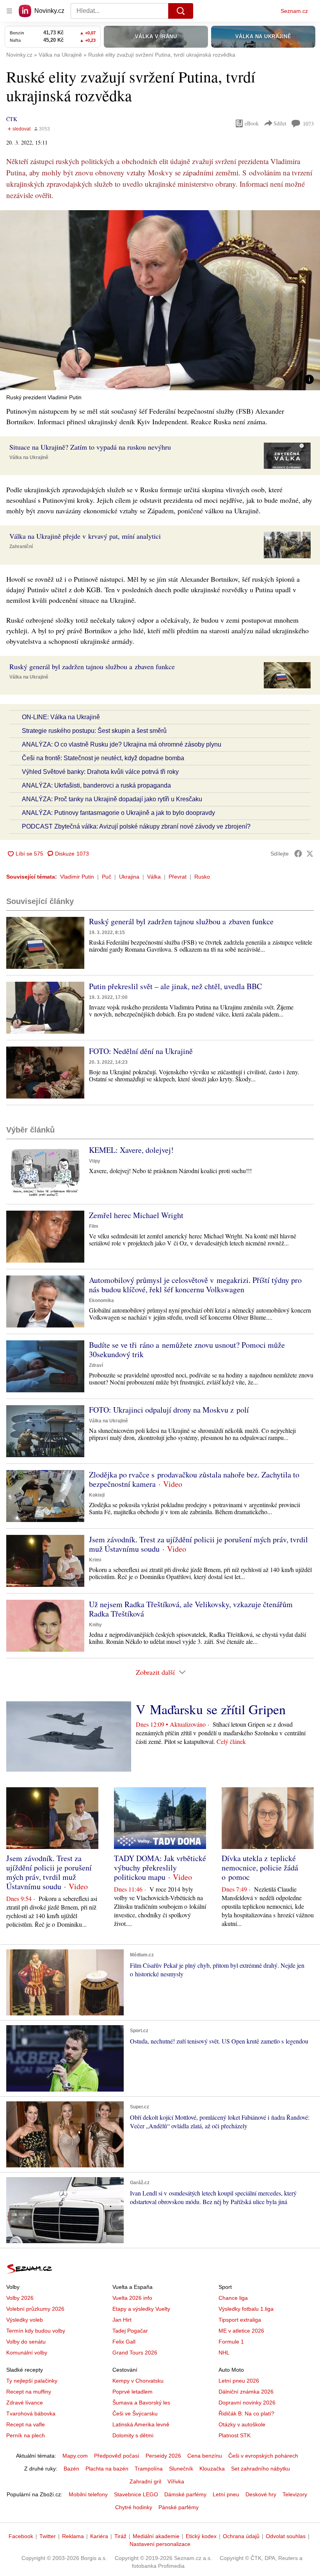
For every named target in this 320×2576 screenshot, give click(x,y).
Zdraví (96, 1365)
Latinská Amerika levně (141, 2424)
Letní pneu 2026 (239, 2381)
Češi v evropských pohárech (263, 2456)
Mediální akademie (156, 2536)
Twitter (48, 2536)
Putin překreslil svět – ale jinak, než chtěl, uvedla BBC (175, 986)
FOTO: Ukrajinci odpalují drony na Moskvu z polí (169, 1410)
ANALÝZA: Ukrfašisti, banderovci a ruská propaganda (96, 785)
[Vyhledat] (181, 11)
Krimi (95, 1560)
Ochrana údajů (241, 2536)
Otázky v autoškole (242, 2424)
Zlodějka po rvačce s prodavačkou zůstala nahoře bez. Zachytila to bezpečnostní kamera (194, 1479)
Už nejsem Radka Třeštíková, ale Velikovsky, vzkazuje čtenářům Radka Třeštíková (191, 1609)
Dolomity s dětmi (133, 2435)
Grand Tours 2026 (135, 2353)
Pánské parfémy (179, 2507)
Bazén (71, 2469)
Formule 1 (231, 2342)
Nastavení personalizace (160, 2544)
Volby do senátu (26, 2342)
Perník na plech (26, 2435)
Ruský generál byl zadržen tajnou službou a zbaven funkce (181, 921)
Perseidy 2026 (163, 2456)
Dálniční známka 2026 (246, 2392)
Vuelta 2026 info (132, 2298)
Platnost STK (235, 2435)
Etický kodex (201, 2536)
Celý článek (231, 1741)
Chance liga (233, 2298)
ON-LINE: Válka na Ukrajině (61, 717)
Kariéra (99, 2536)
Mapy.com (75, 2456)
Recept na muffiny (29, 2392)
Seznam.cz (294, 11)
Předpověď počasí (117, 2456)
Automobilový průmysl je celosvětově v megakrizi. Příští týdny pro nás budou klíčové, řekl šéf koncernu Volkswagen (195, 1285)
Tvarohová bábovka (31, 2413)
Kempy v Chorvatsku (138, 2381)
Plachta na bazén (107, 2469)
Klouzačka (212, 2469)
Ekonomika (101, 1301)
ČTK (12, 119)
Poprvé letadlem (132, 2392)
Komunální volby (27, 2353)
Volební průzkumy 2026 (35, 2309)
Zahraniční (21, 547)
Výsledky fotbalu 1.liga (246, 2309)
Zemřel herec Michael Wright (136, 1215)
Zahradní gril (145, 2481)
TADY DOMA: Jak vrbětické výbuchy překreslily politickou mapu (160, 1868)
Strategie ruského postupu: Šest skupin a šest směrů (94, 731)
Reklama (73, 2536)
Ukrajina (129, 877)
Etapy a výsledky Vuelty (141, 2309)
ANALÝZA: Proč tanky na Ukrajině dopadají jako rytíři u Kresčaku (112, 799)
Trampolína (149, 2469)
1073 (308, 124)
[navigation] (9, 11)
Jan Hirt (122, 2320)
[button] (160, 300)
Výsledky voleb (25, 2320)
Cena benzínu (205, 2456)
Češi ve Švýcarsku (135, 2413)
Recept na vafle (26, 2424)
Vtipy (95, 1161)
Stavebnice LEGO (136, 2494)
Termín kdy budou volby (36, 2331)
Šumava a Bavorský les (141, 2403)
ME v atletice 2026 (241, 2331)
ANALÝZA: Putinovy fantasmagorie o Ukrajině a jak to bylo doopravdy (118, 813)
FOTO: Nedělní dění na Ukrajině (141, 1051)
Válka (154, 877)
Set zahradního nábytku (260, 2469)
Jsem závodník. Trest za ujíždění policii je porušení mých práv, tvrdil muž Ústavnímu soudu (198, 1544)
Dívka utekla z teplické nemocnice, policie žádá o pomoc (260, 1868)
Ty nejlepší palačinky (32, 2381)
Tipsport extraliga (240, 2320)
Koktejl (97, 1495)
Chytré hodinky (134, 2507)
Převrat (178, 877)
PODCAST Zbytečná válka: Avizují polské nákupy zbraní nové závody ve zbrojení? (136, 826)
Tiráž (120, 2536)
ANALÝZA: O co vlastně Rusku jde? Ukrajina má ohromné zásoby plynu (122, 744)
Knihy (95, 1625)
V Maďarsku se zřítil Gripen (211, 1709)
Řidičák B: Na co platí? (246, 2413)
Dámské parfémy (185, 2494)
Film (94, 1226)
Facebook (21, 2536)
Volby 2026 (20, 2298)
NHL (224, 2353)
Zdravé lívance (25, 2403)
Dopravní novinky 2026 (247, 2403)
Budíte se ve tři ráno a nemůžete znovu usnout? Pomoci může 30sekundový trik (187, 1350)
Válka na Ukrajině (29, 457)
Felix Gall (124, 2342)
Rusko (202, 877)
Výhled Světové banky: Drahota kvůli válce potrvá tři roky (100, 772)
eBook (252, 123)
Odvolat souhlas (286, 2536)
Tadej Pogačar (130, 2331)
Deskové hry (261, 2494)
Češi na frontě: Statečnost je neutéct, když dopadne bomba (103, 758)
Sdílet (280, 123)
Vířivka (176, 2481)
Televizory (295, 2494)
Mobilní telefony (88, 2494)
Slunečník (181, 2469)
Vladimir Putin (77, 877)
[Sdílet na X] (310, 854)
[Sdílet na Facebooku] (298, 854)
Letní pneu (226, 2494)
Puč (107, 877)
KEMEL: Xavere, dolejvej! (131, 1150)
